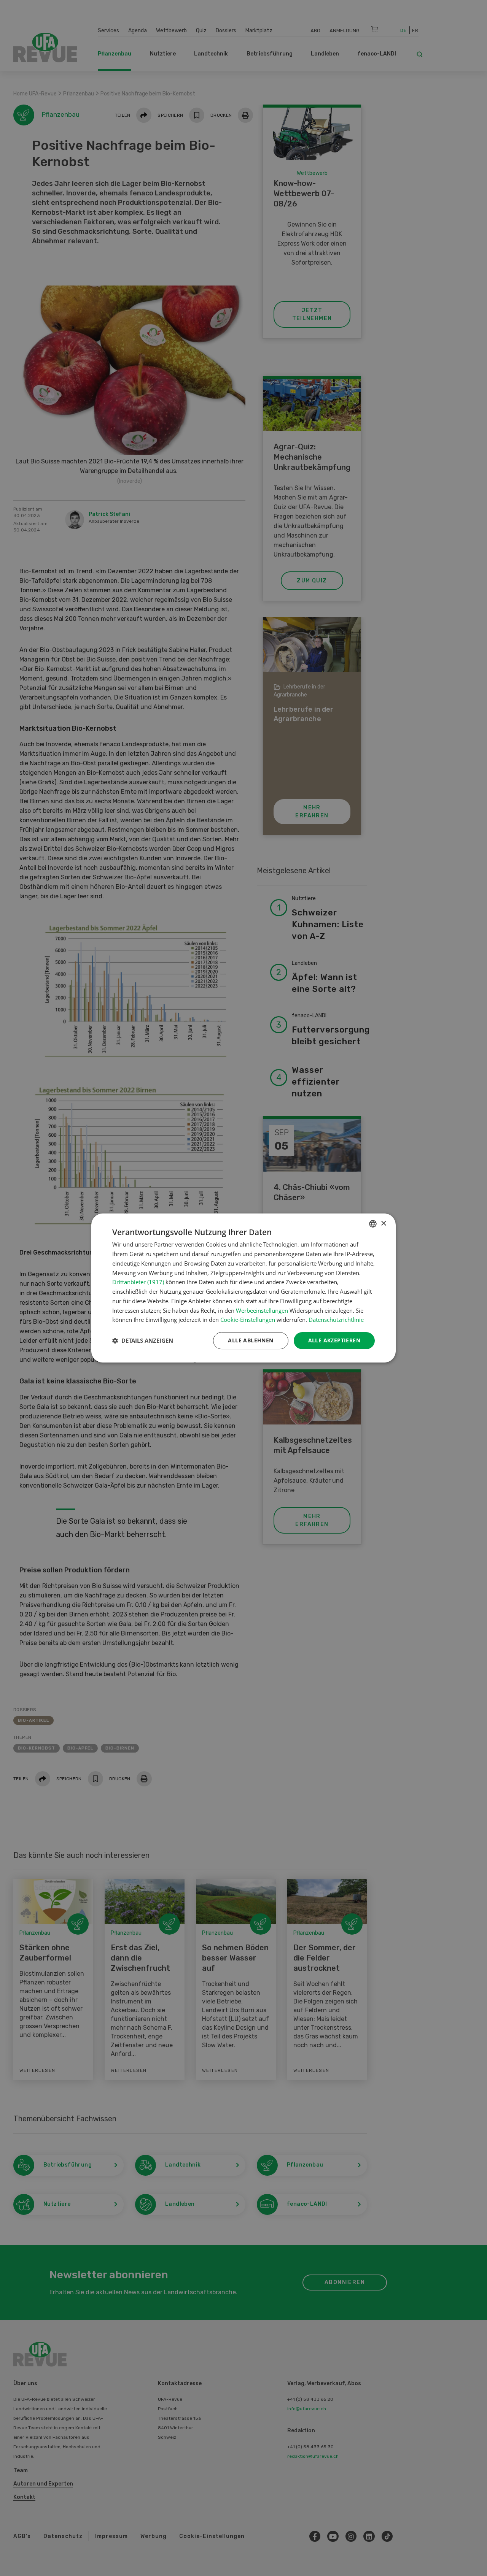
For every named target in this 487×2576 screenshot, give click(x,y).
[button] (143, 1341)
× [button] (383, 1224)
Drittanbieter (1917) (138, 1282)
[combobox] (373, 1224)
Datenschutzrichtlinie (336, 1320)
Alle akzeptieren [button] (334, 1340)
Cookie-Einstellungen (248, 1320)
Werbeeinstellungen (262, 1310)
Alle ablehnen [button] (251, 1340)
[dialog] (243, 1288)
